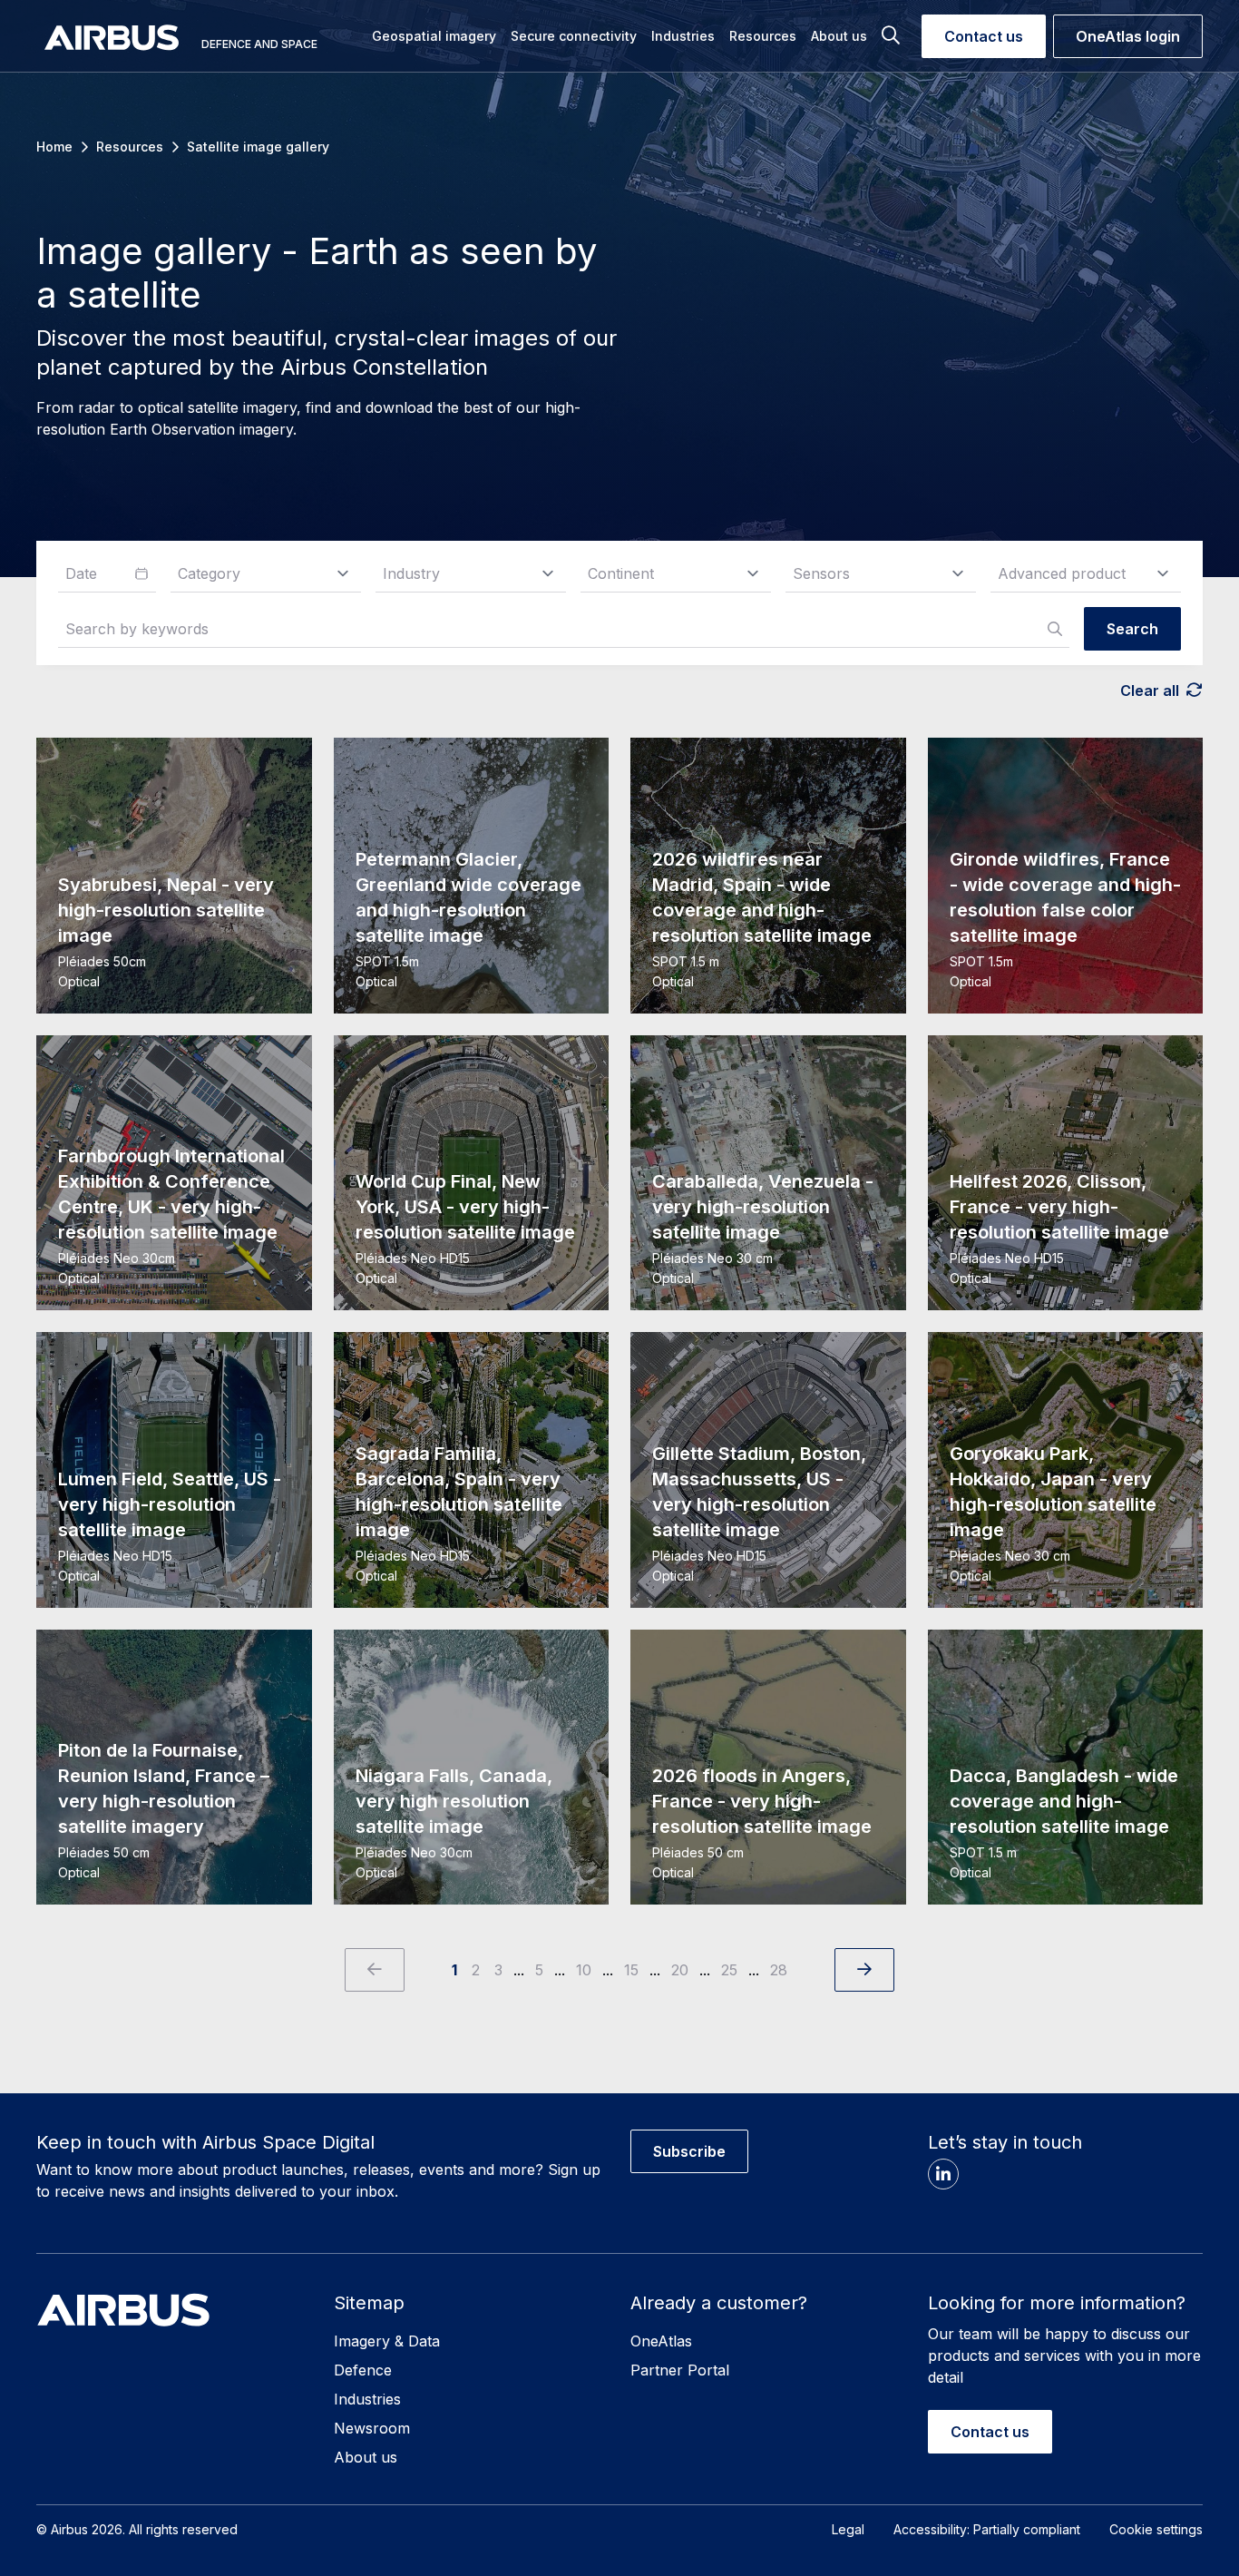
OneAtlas (661, 2341)
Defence (363, 2370)
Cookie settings (1156, 2529)
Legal (848, 2529)
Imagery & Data (387, 2341)
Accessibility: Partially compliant (987, 2529)
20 (680, 1970)
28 (779, 1970)
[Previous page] (375, 1970)
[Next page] (864, 1970)
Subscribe (689, 2151)
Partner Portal (680, 2370)
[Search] (898, 36)
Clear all (1150, 691)
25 (729, 1970)
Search (1132, 629)
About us (366, 2457)
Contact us (984, 36)
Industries (367, 2399)
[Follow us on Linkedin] (943, 2174)
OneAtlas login (1128, 36)
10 (584, 1970)
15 (631, 1970)
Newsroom (372, 2428)
